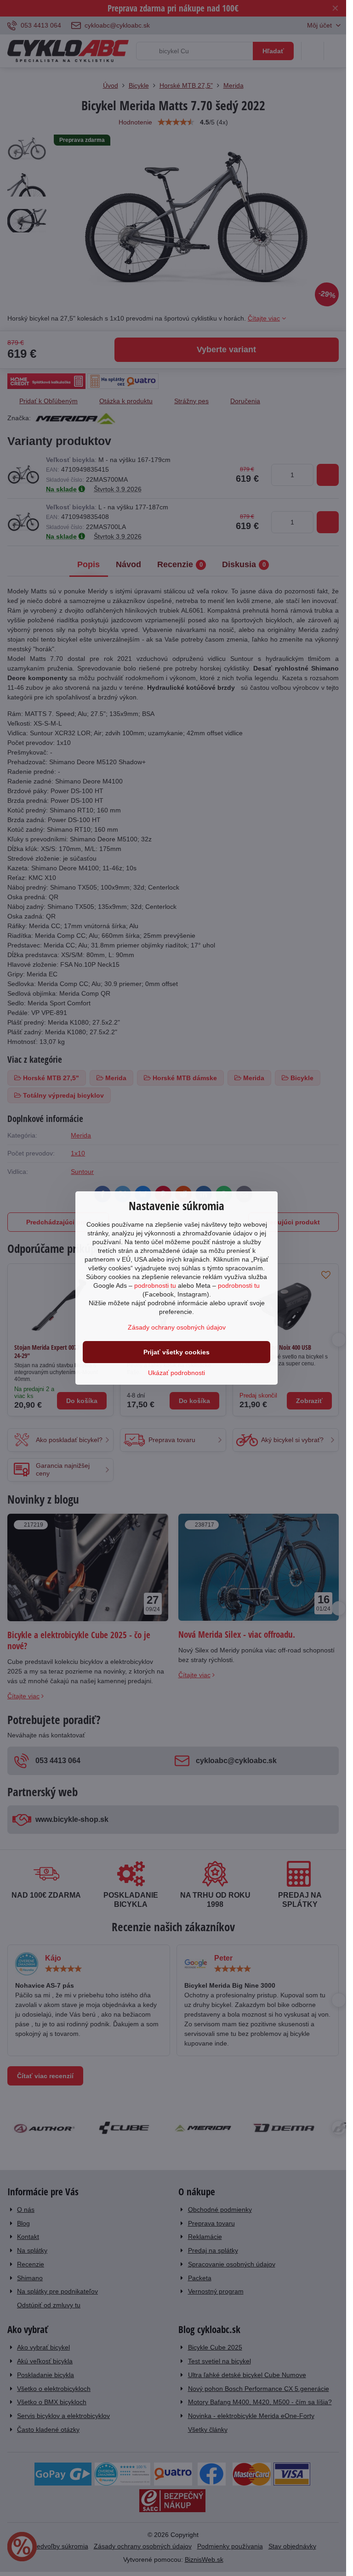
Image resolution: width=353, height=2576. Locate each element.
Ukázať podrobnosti (176, 1373)
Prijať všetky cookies (176, 1352)
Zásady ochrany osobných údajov (177, 1327)
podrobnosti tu (155, 1285)
